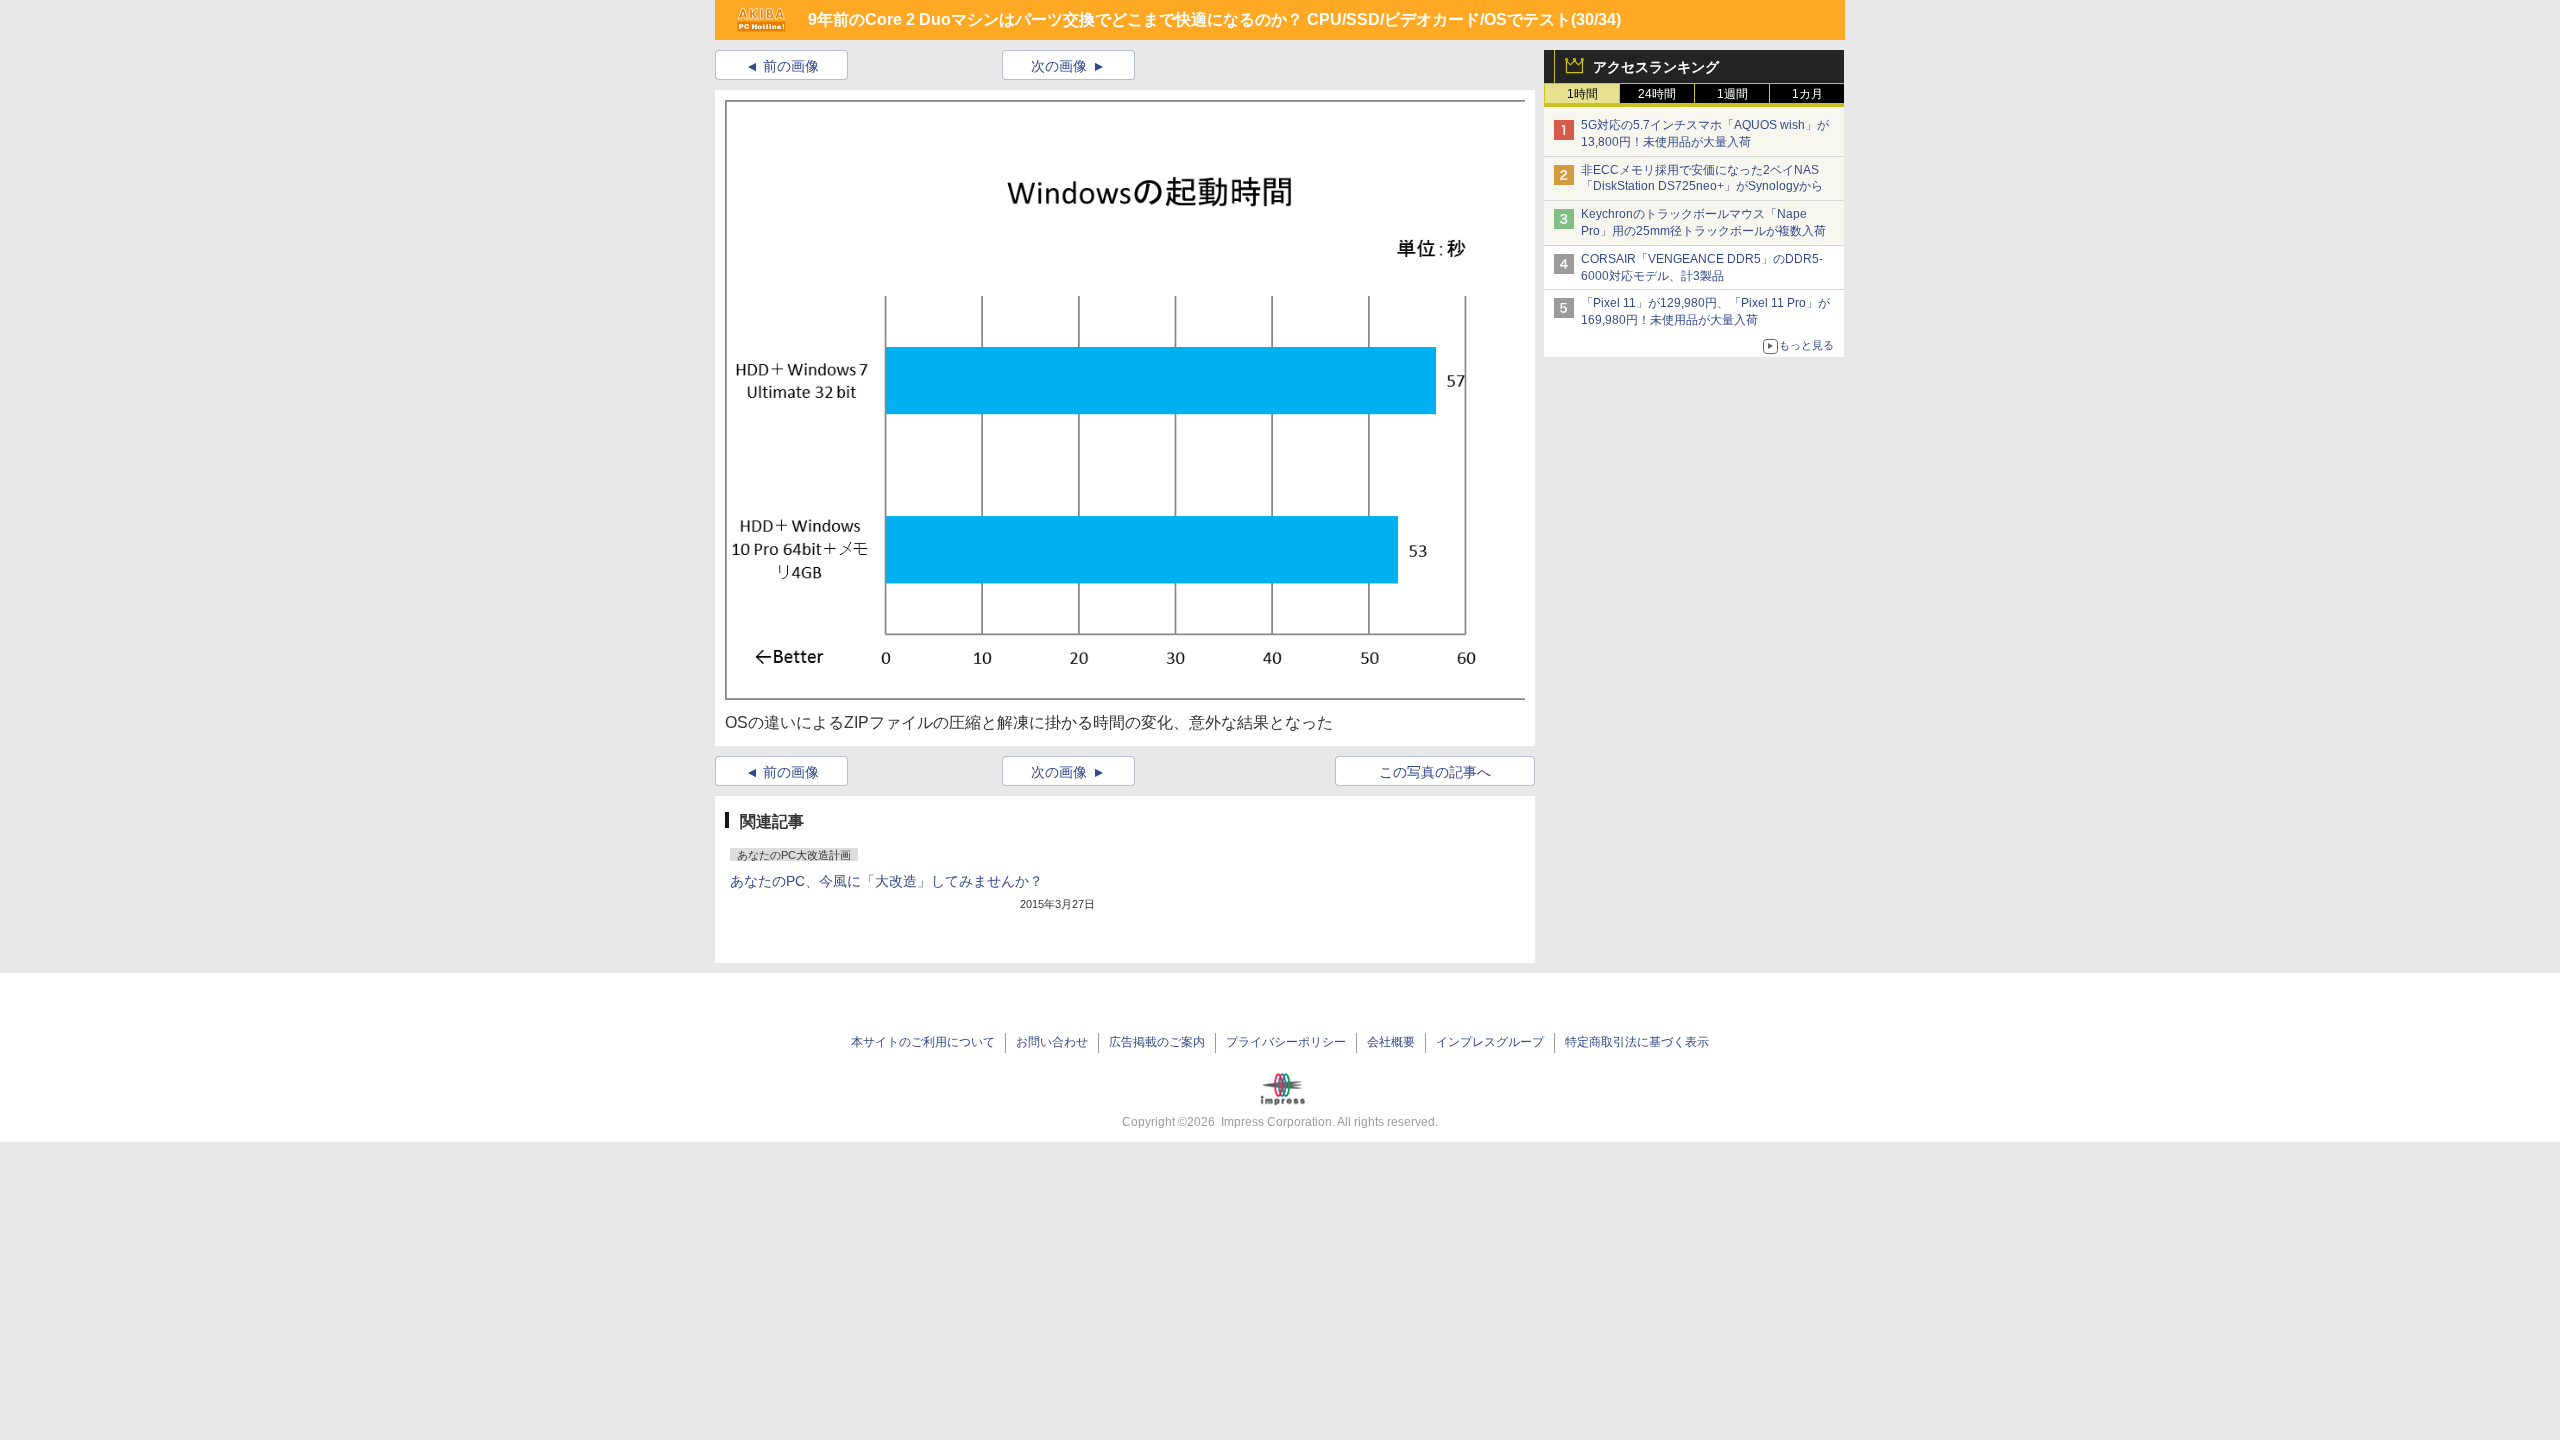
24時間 (1657, 94)
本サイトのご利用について (923, 1042)
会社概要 (1391, 1042)
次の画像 (1059, 66)
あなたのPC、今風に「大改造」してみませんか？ (886, 881)
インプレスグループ (1490, 1042)
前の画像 (791, 66)
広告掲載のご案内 (1157, 1042)
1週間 (1732, 94)
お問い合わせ (1052, 1042)
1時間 (1582, 94)
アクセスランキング (1656, 67)
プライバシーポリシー (1286, 1042)
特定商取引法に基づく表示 (1637, 1042)
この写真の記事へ (1435, 772)
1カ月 (1807, 94)
